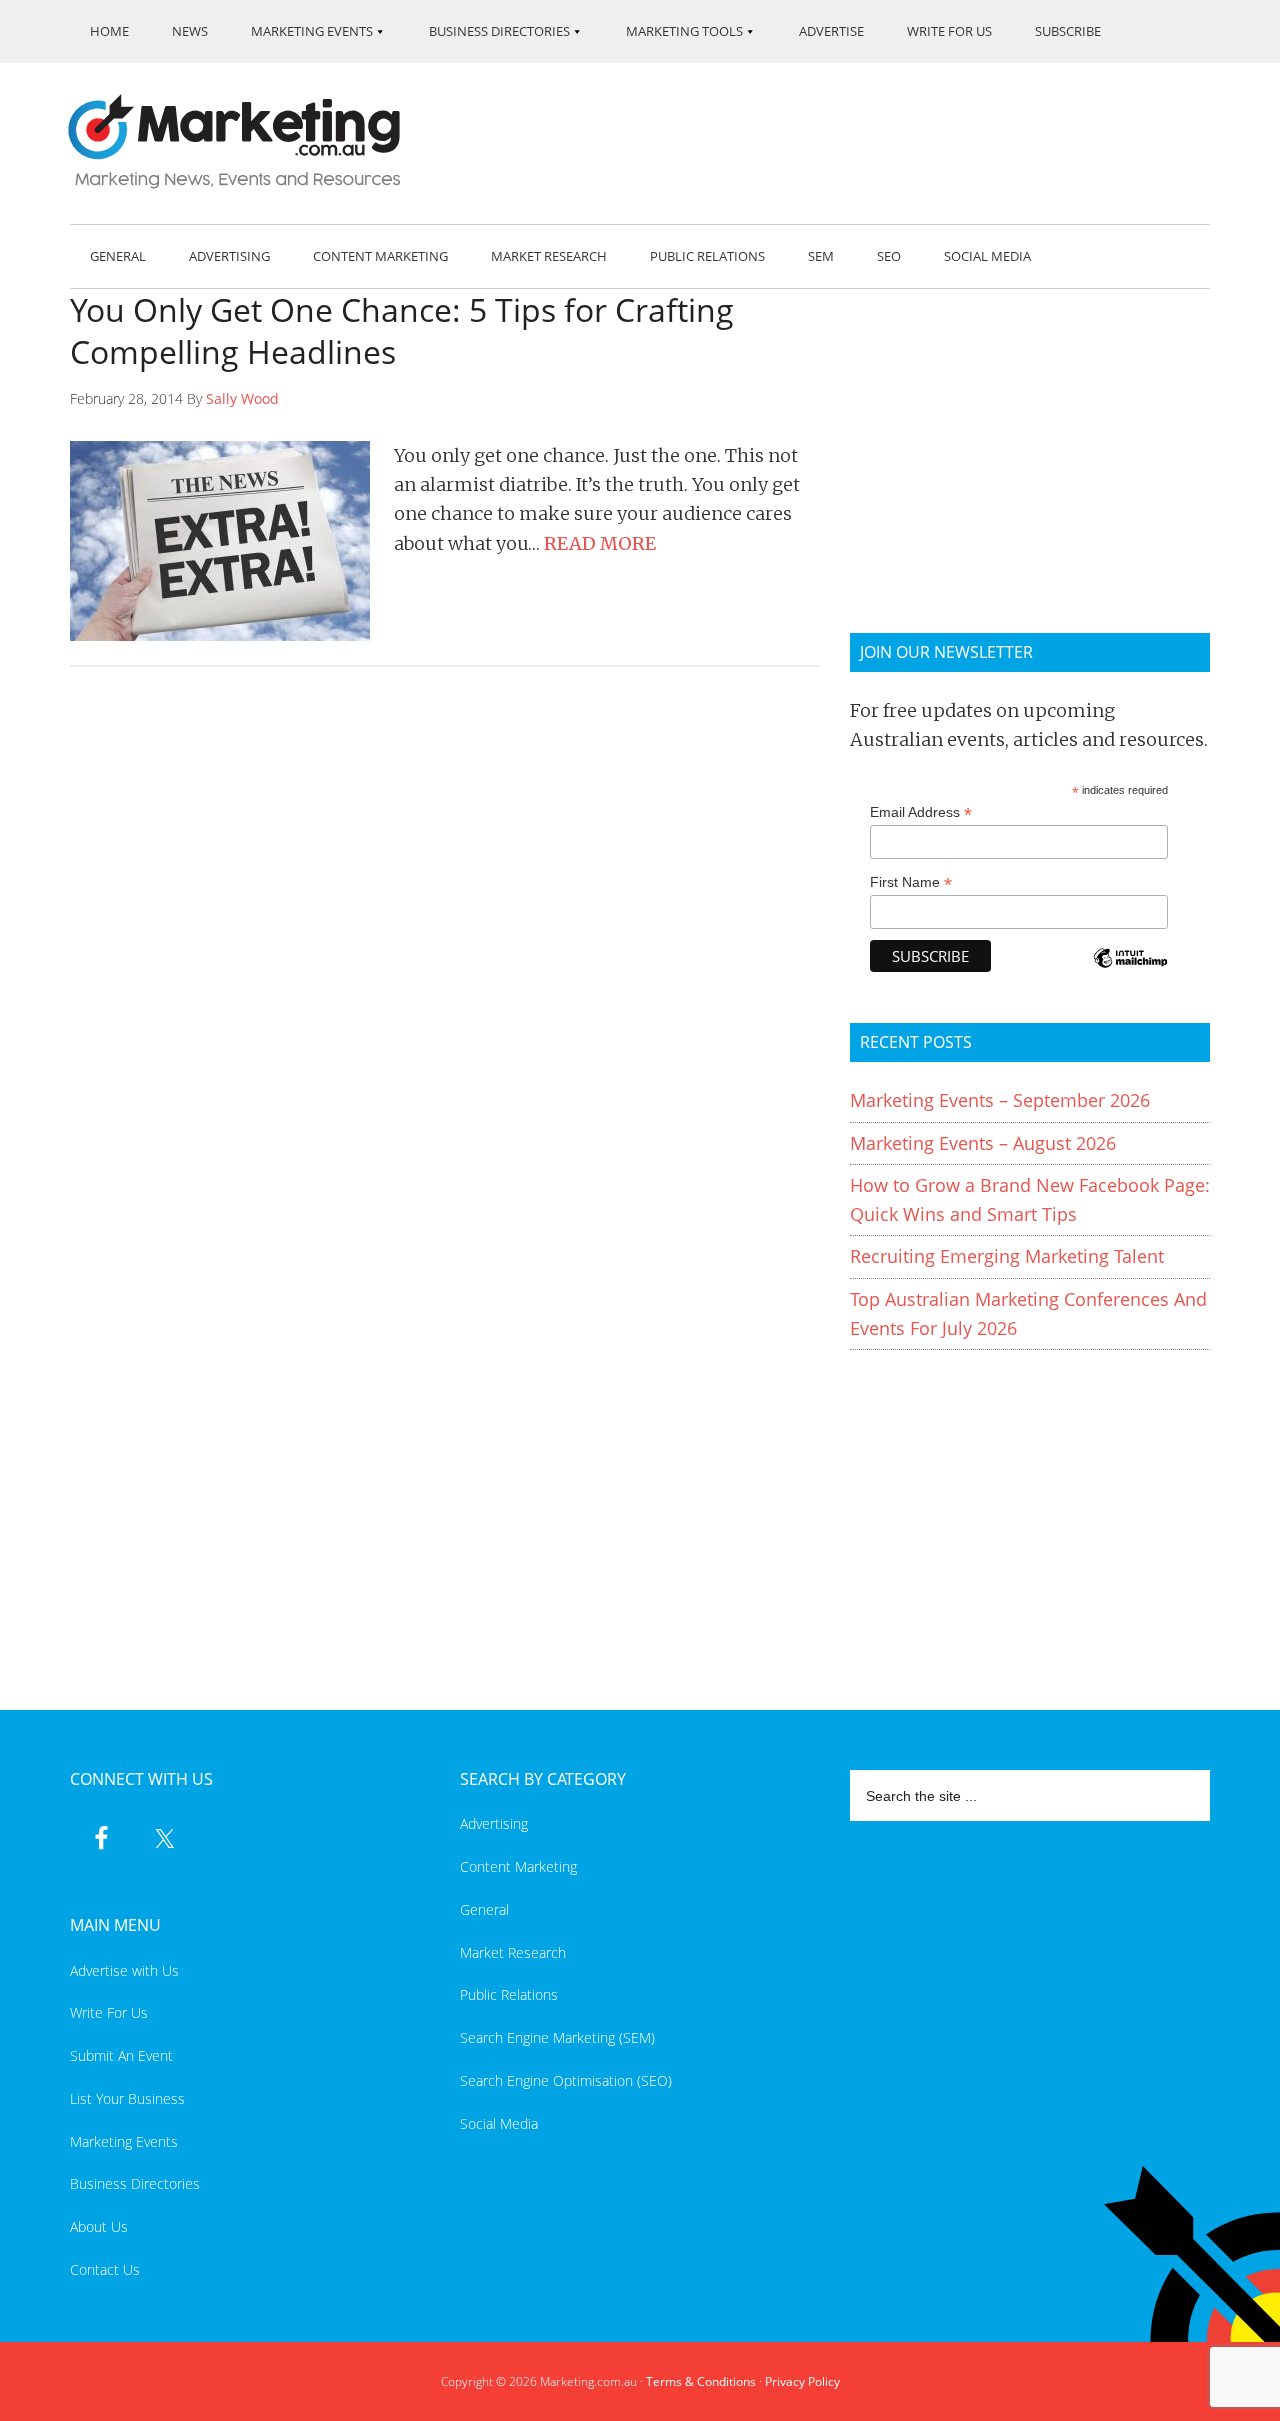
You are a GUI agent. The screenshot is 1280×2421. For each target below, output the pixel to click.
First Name (911, 882)
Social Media (499, 2123)
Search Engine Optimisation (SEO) (566, 2080)
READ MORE (600, 543)
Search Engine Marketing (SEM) (557, 2037)
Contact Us (105, 2269)
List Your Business (127, 2098)
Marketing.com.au (248, 141)
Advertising (494, 1823)
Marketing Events (124, 2141)
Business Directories (135, 2183)
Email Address (921, 812)
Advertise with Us (124, 1970)
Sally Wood (242, 398)
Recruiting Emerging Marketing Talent (1007, 1256)
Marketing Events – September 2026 (1000, 1100)
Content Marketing (518, 1866)
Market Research (513, 1952)
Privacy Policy (802, 2381)
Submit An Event (121, 2055)
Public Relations (509, 1994)
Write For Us (109, 2012)
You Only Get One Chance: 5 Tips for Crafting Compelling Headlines (402, 330)
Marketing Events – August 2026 (983, 1143)
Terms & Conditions (701, 2381)
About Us (99, 2226)
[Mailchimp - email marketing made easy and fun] (1130, 971)
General (484, 1909)
